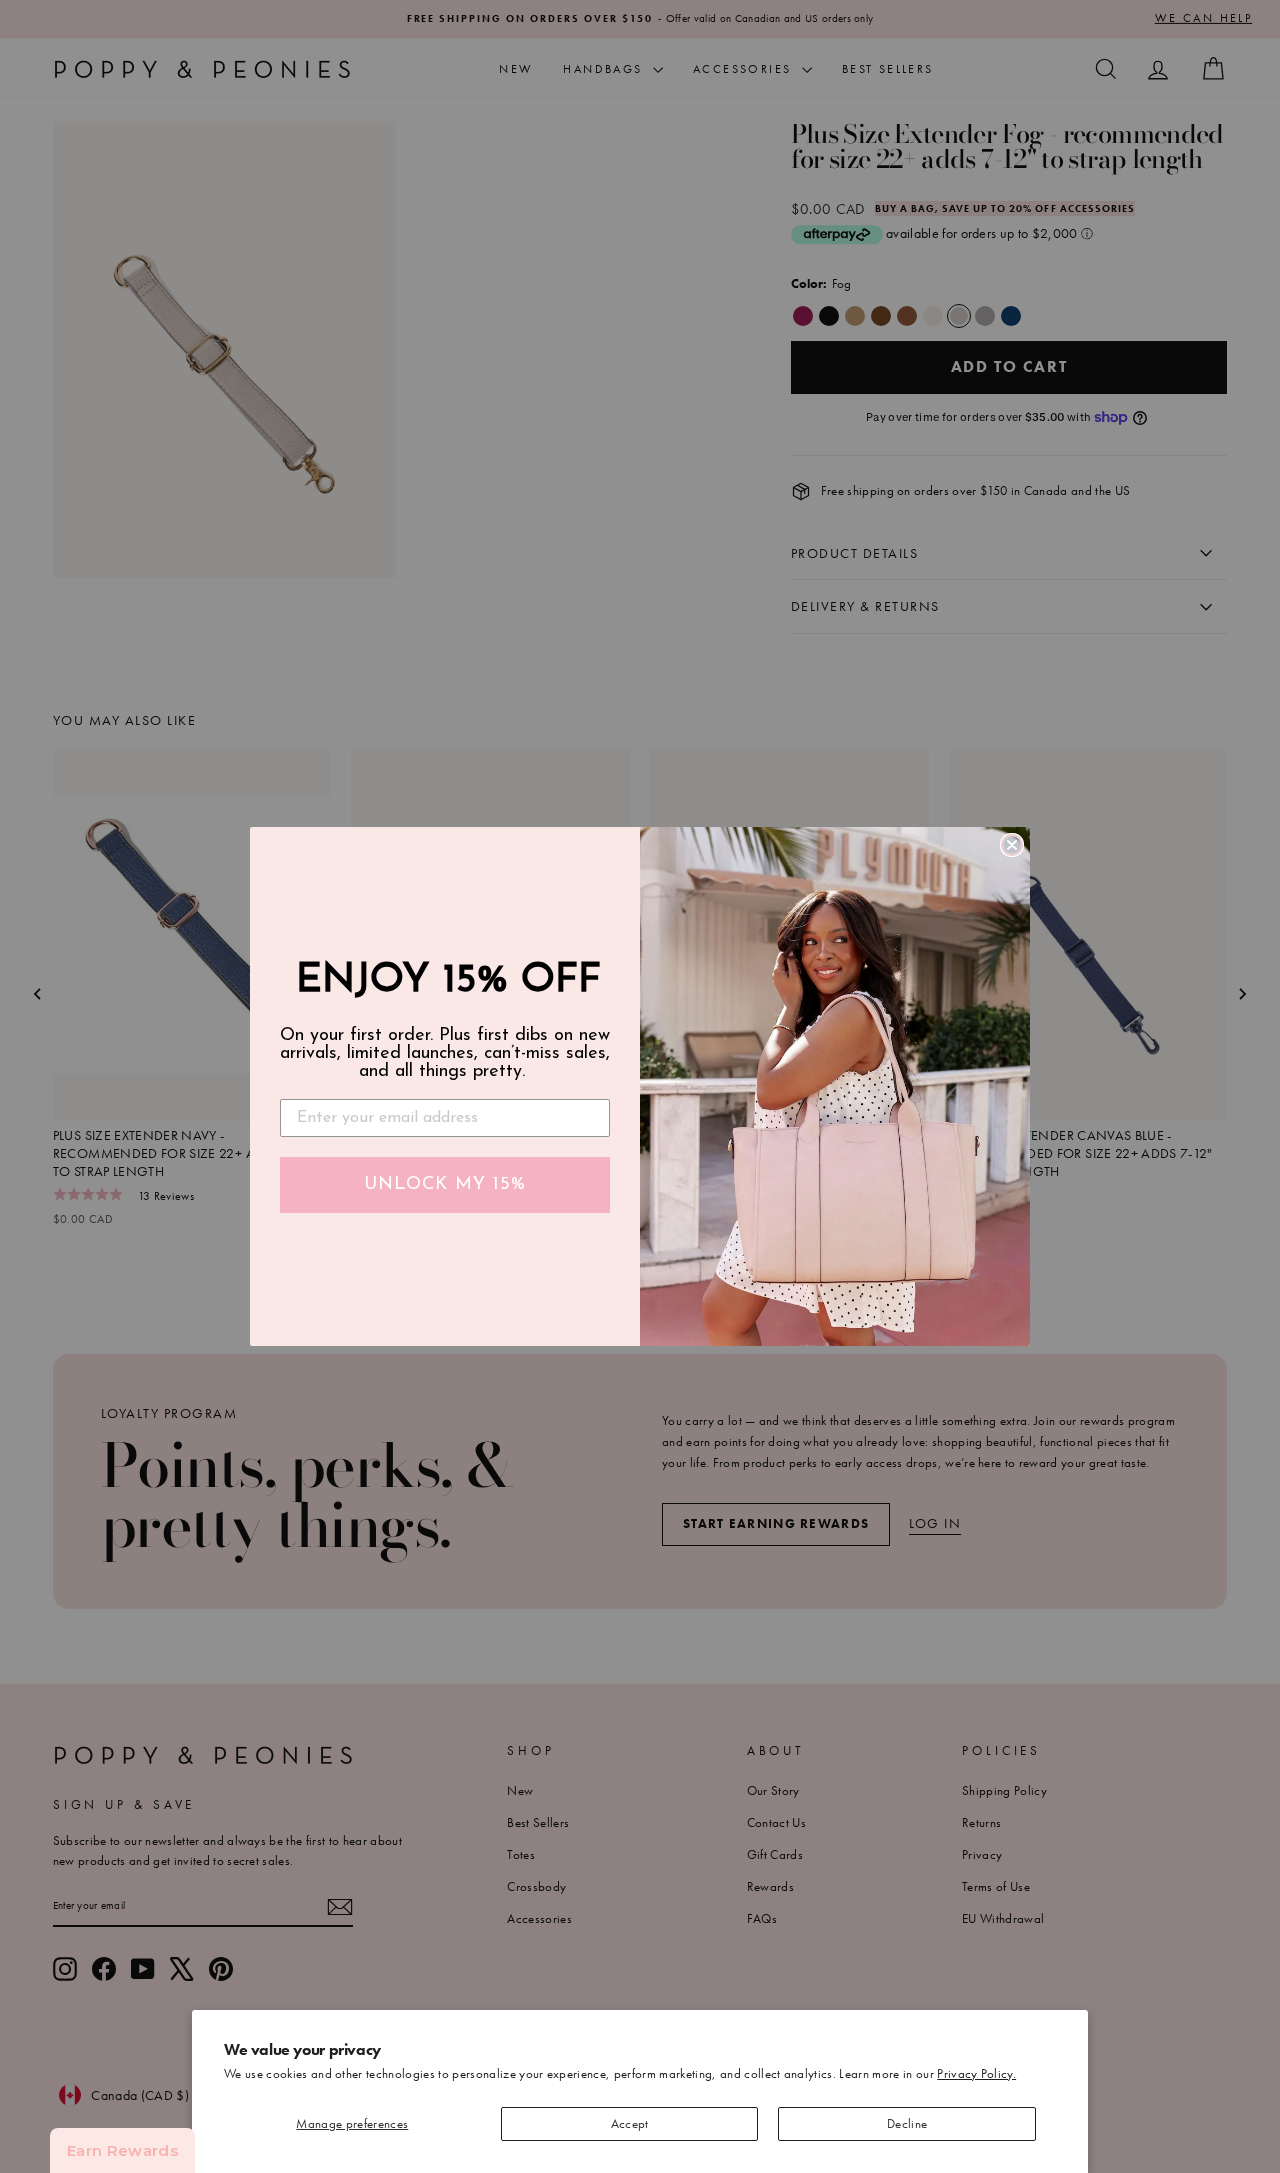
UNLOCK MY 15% (445, 1185)
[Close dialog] (1012, 845)
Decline (907, 2123)
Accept (630, 2123)
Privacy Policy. (976, 2073)
